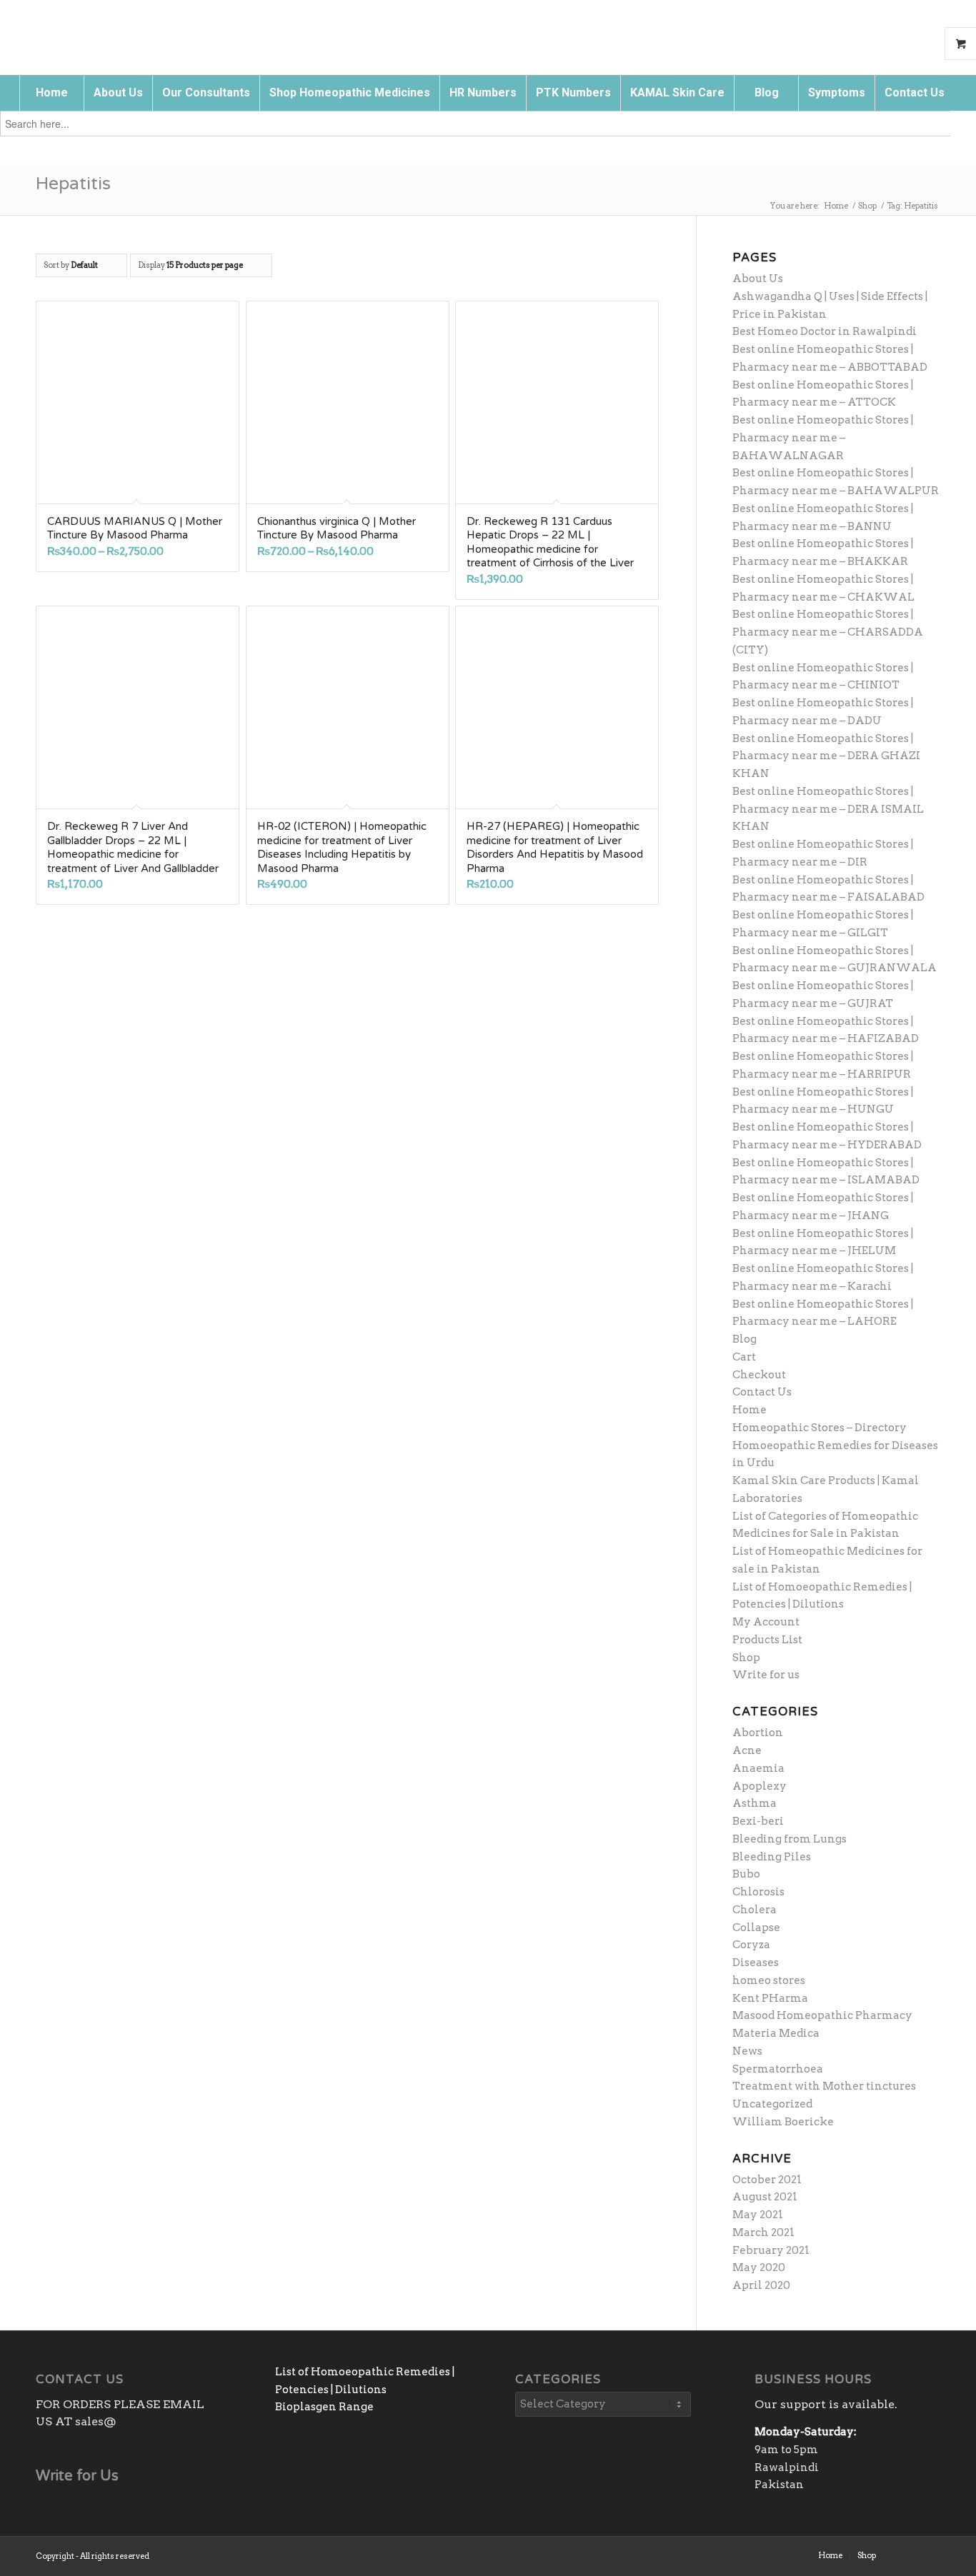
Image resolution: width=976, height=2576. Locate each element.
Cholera (755, 1910)
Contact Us (762, 1392)
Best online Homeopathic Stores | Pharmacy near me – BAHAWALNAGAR (823, 438)
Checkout (759, 1375)
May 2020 (759, 2267)
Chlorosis (758, 1892)
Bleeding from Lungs (790, 1839)
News (747, 2051)
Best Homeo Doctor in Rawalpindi (825, 331)
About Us (758, 279)
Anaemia (758, 1768)
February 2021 (771, 2250)
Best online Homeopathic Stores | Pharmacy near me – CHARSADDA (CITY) (828, 632)
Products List (767, 1640)
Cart (744, 1357)
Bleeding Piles (772, 1857)
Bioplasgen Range (324, 2407)
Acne (747, 1750)
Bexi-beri (758, 1821)
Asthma (755, 1803)
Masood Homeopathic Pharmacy (822, 2015)
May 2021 (758, 2215)
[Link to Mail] (930, 2555)
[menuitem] (51, 93)
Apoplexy (760, 1786)
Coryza (751, 1945)
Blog (745, 1339)
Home (750, 1410)
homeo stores (769, 1980)
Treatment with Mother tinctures (824, 2086)
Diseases (756, 1963)
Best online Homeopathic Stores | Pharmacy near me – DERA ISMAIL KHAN (828, 809)
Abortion (758, 1733)
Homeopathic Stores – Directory (820, 1428)
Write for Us (77, 2476)
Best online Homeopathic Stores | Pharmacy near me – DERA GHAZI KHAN (826, 756)
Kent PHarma (770, 1998)
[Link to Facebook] (908, 2555)
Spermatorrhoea (778, 2069)
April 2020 (761, 2285)
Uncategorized (772, 2104)
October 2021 (767, 2180)
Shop (746, 1658)
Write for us (766, 1675)
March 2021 (763, 2232)
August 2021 (765, 2197)
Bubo (746, 1874)
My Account (766, 1622)
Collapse (756, 1928)
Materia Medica (776, 2033)
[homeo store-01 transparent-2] (102, 32)
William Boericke (783, 2122)
